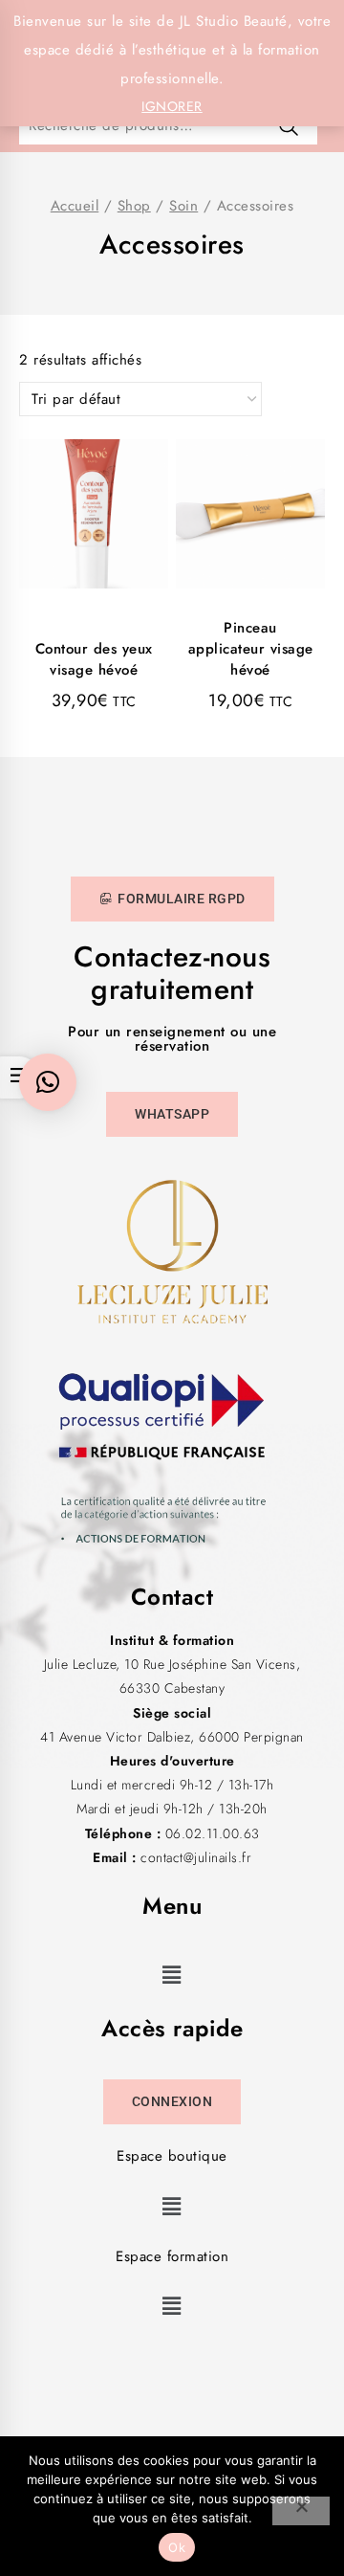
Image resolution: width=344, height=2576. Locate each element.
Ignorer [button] (172, 106)
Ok (177, 2547)
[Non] (301, 2511)
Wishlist (102, 464)
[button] (172, 1975)
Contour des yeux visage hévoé (94, 659)
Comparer (102, 508)
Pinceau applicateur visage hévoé (251, 649)
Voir (102, 553)
